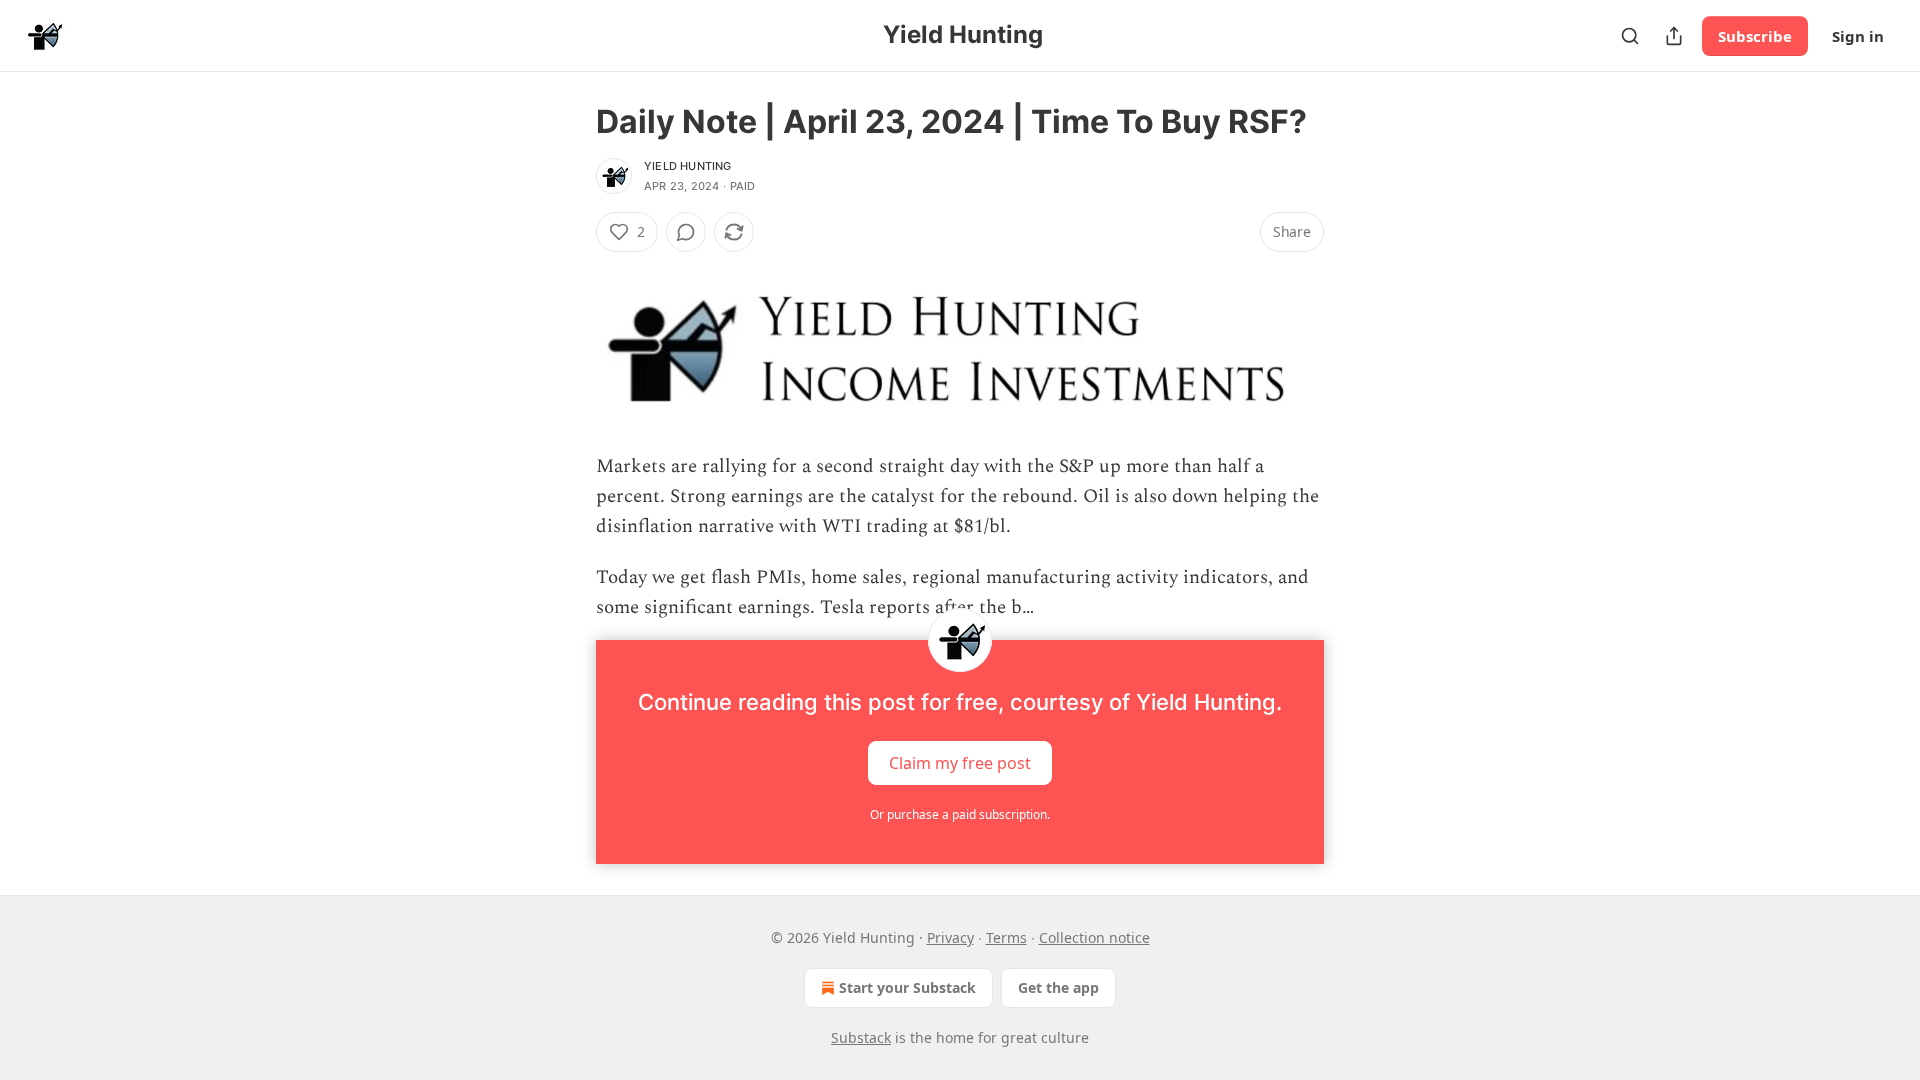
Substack (861, 1037)
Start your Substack (907, 987)
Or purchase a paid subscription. (960, 814)
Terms (1006, 937)
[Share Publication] (1674, 36)
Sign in (1858, 36)
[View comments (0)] (686, 232)
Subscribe (1755, 36)
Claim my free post (960, 762)
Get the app (1058, 987)
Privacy (950, 937)
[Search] (1630, 36)
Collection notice (1094, 937)
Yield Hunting (688, 166)
